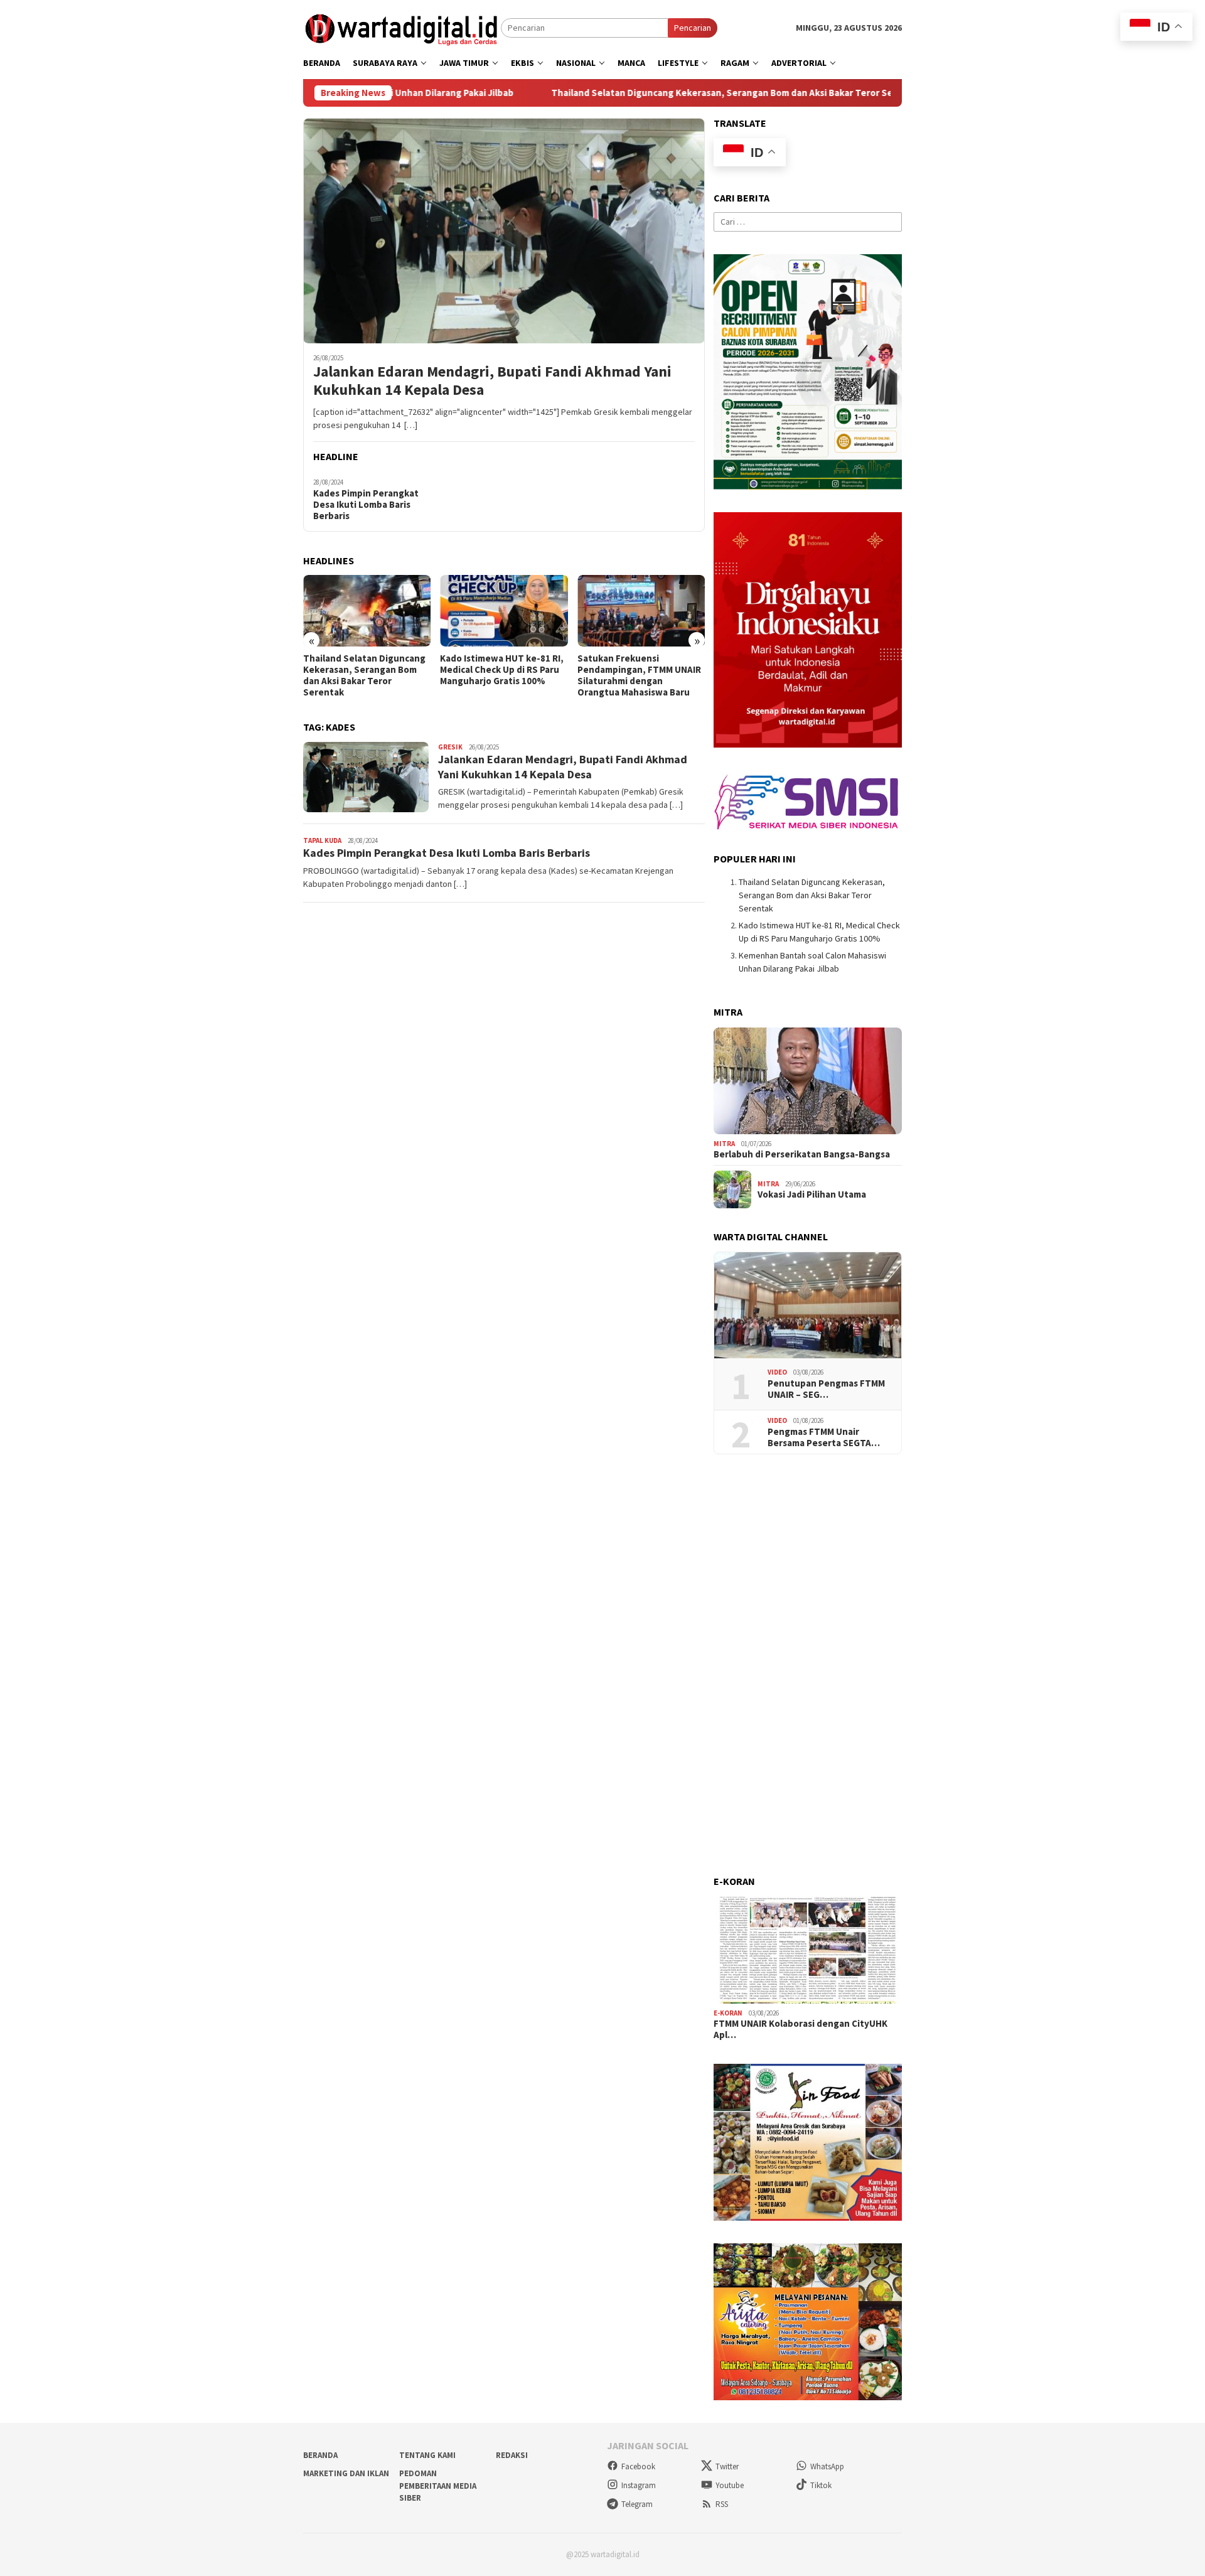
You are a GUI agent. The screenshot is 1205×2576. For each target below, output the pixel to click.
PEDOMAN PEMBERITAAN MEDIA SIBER (438, 2486)
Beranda (320, 2455)
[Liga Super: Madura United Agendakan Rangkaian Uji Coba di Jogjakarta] (641, 611)
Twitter (727, 2466)
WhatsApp (827, 2466)
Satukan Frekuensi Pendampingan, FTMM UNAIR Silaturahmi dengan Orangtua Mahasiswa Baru (502, 675)
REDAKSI (512, 2455)
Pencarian (693, 28)
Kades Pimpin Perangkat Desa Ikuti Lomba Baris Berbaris (366, 505)
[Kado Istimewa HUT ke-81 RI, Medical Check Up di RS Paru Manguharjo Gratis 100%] (367, 611)
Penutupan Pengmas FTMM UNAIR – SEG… (826, 1389)
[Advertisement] (808, 1665)
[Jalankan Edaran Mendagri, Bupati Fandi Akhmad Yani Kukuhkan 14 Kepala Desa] (504, 230)
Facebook (638, 2466)
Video (777, 1372)
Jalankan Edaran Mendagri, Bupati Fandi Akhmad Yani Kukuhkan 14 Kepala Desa (492, 381)
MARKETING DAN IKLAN (346, 2473)
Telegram (637, 2504)
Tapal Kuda (322, 840)
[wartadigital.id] (402, 27)
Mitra (724, 1144)
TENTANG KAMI (427, 2455)
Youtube (730, 2485)
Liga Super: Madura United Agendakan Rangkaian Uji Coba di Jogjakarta (635, 670)
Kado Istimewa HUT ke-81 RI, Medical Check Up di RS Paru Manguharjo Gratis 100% (365, 670)
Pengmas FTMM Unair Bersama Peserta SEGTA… (824, 1437)
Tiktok (821, 2485)
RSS (722, 2504)
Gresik (450, 747)
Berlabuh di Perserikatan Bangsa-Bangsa (802, 1154)
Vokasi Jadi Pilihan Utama (812, 1194)
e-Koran (728, 2013)
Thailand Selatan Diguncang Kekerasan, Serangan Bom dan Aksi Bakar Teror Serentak (638, 93)
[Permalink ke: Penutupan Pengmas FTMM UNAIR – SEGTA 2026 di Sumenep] (808, 1306)
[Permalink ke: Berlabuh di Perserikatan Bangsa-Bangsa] (808, 1081)
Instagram (639, 2485)
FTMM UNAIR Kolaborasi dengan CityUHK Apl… (801, 2029)
